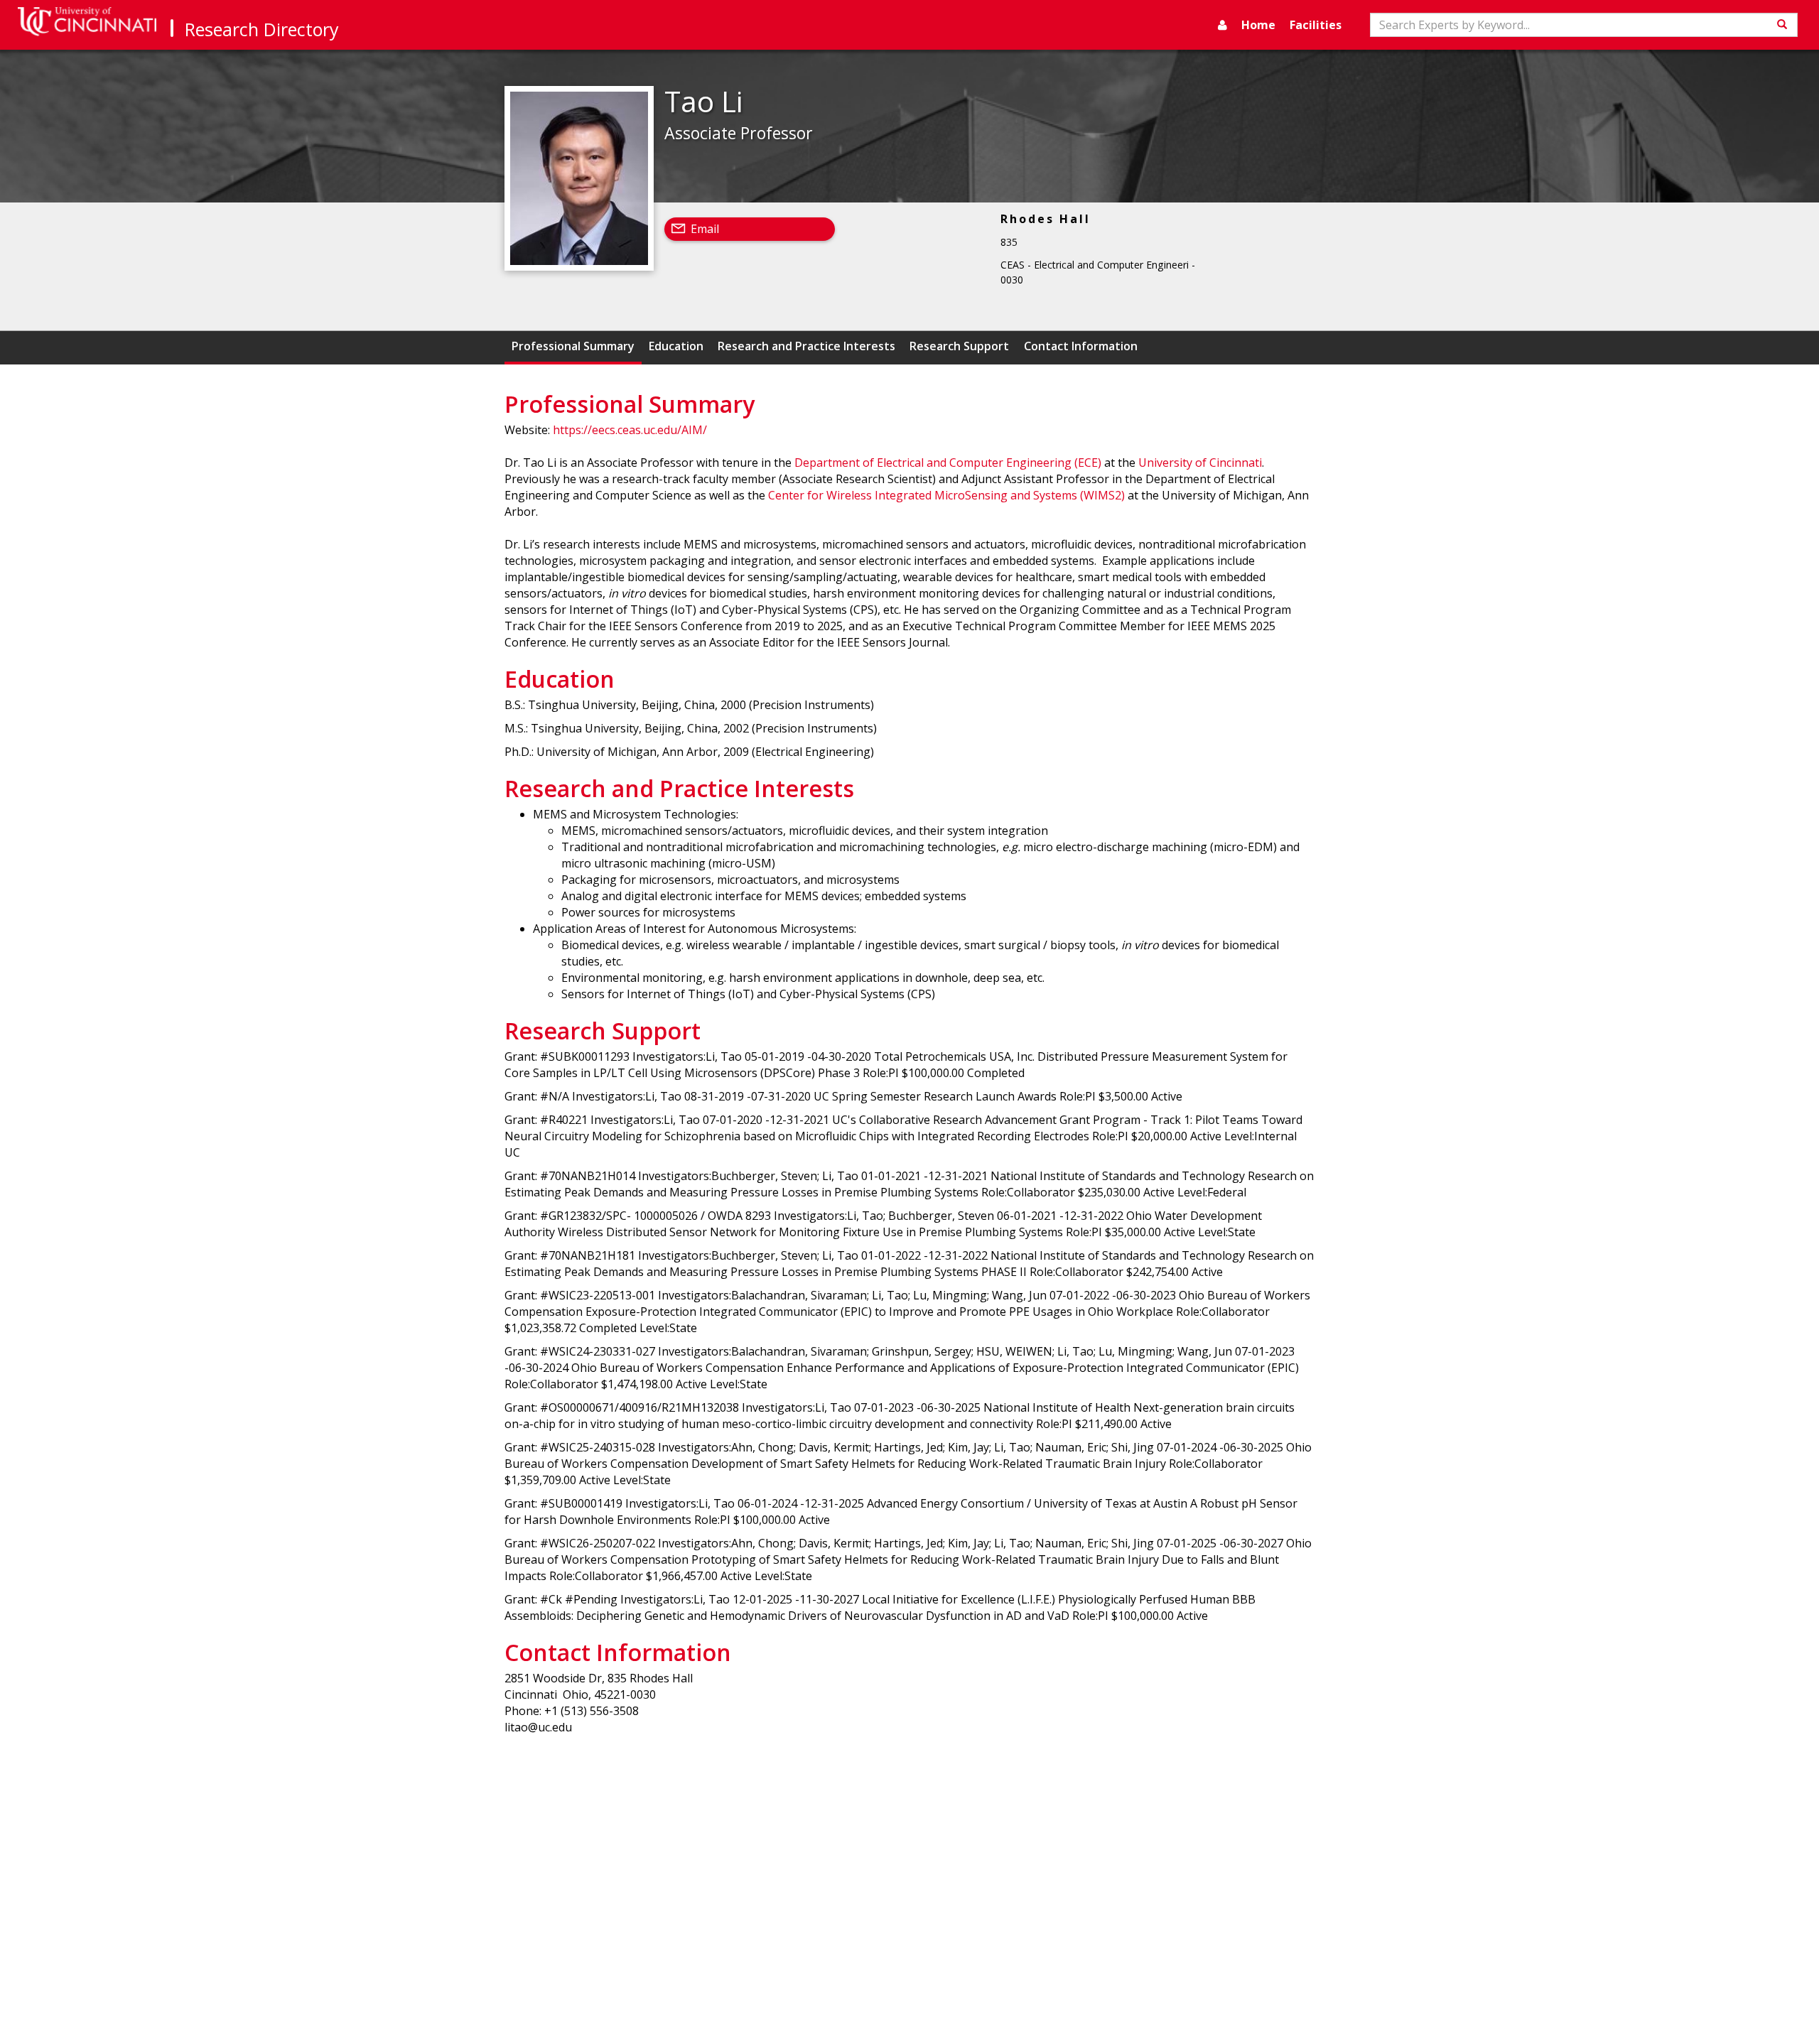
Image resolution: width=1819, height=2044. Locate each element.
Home (1258, 25)
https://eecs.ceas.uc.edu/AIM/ (630, 430)
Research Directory (262, 29)
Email (705, 229)
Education (676, 346)
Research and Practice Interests (806, 346)
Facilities (1316, 25)
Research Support (959, 346)
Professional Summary (573, 346)
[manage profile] (1222, 25)
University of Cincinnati (1200, 463)
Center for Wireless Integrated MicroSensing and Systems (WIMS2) (946, 495)
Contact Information (1081, 346)
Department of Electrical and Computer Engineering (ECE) (948, 463)
